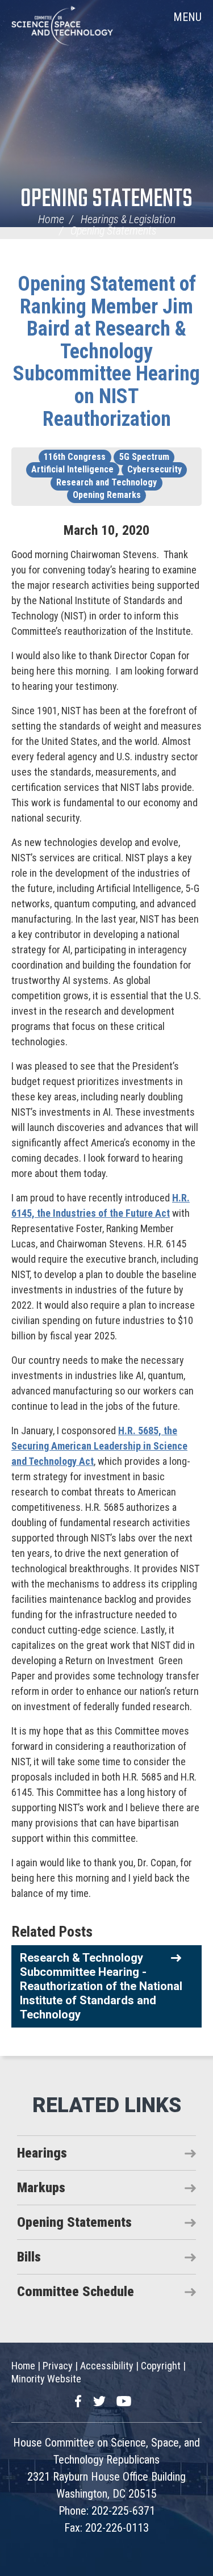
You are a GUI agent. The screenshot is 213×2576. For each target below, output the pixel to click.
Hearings (42, 2153)
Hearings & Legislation (128, 219)
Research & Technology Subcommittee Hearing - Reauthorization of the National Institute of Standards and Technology (101, 1986)
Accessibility (107, 2366)
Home (51, 219)
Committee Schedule (76, 2292)
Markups (41, 2188)
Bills (29, 2257)
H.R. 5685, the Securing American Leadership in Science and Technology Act (99, 1446)
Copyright (161, 2366)
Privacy (58, 2366)
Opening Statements (106, 200)
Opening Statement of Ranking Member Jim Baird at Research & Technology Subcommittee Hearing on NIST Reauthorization (106, 351)
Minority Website (46, 2379)
